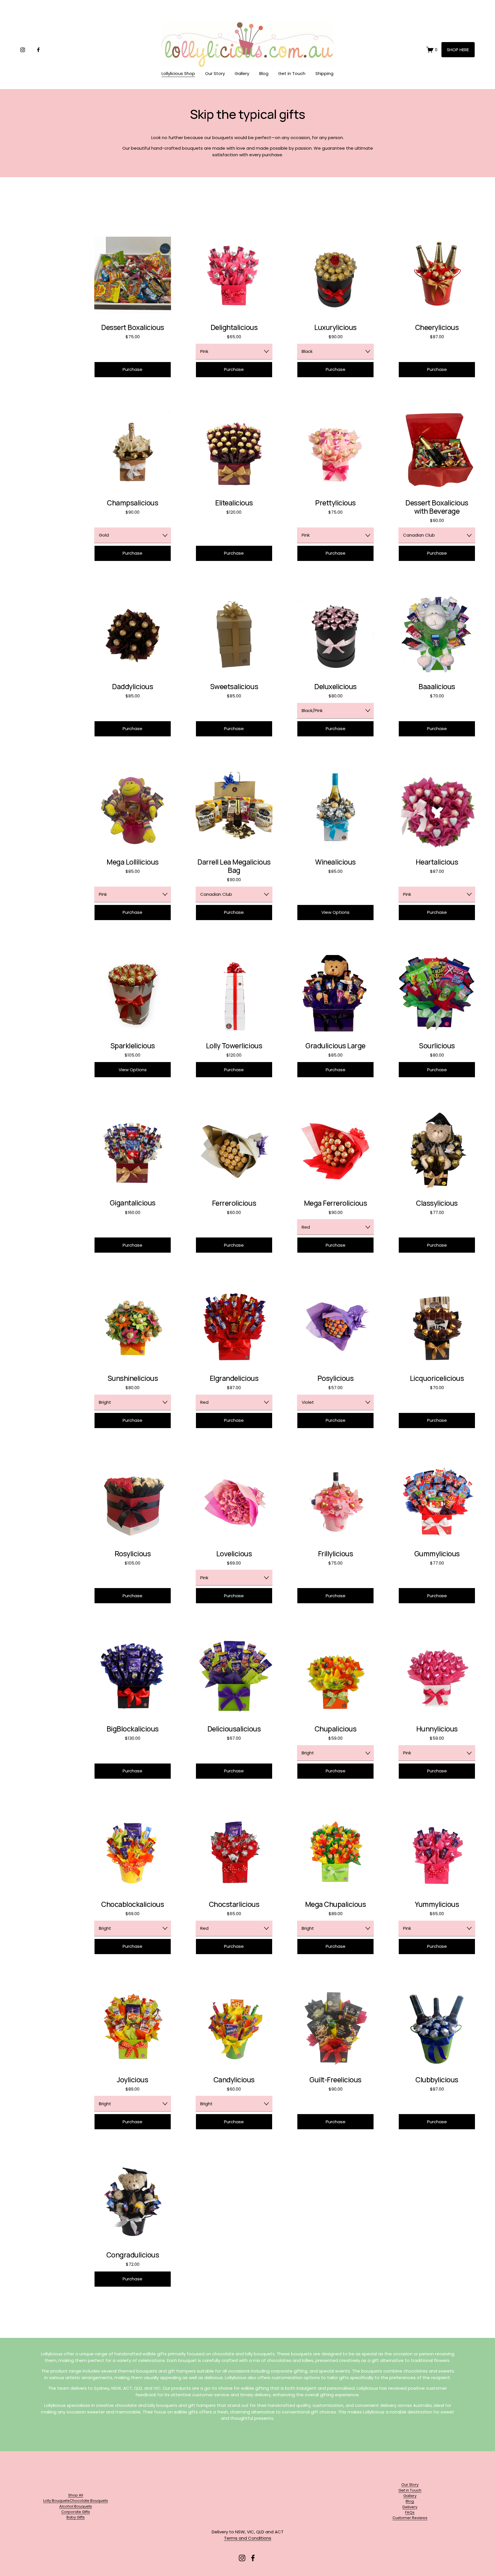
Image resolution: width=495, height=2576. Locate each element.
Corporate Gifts (76, 2512)
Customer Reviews (410, 2518)
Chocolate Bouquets (89, 2501)
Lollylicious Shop (178, 73)
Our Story (215, 73)
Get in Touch (292, 73)
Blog (264, 73)
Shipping (324, 73)
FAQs (410, 2512)
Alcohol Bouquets (76, 2506)
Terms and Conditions (248, 2538)
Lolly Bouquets (56, 2501)
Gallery (242, 73)
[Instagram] (23, 50)
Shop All (76, 2495)
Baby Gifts (76, 2517)
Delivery (410, 2507)
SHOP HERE (458, 50)
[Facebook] (38, 50)
